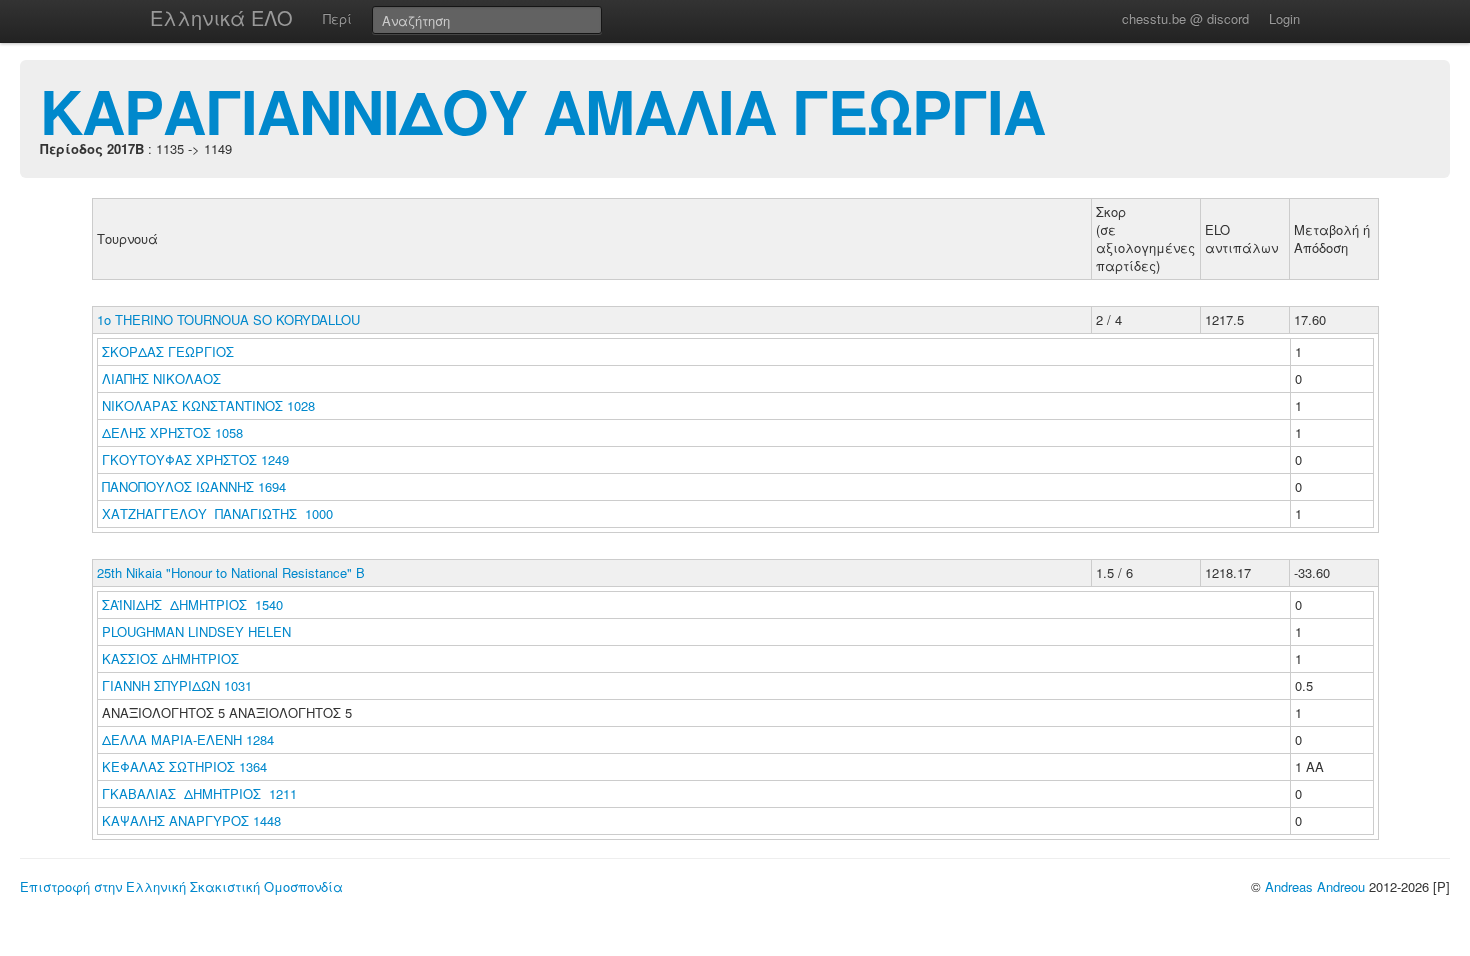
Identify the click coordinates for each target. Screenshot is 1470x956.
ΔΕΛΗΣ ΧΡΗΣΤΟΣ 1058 (172, 432)
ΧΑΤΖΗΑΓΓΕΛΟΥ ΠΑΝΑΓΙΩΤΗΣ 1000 (217, 513)
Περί (337, 18)
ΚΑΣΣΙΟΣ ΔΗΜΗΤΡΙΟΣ (172, 658)
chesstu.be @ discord (1185, 18)
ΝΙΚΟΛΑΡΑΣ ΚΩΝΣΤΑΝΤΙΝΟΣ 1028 (208, 405)
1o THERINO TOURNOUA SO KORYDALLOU (228, 319)
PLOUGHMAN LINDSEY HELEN (198, 631)
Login (1284, 18)
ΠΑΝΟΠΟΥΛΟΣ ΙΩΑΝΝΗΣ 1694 (194, 486)
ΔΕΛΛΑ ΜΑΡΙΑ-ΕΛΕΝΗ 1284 (188, 739)
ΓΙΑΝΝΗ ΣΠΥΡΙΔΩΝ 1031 (177, 685)
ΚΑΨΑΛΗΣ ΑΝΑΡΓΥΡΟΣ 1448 (191, 820)
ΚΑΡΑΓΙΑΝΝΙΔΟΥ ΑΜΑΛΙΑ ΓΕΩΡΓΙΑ (542, 110)
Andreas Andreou (1315, 886)
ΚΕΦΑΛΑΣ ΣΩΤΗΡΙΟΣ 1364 (184, 766)
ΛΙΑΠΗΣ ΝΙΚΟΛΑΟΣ (163, 378)
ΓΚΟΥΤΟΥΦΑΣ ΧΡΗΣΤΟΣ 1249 (195, 459)
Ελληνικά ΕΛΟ (221, 17)
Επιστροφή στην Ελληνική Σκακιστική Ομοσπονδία (181, 886)
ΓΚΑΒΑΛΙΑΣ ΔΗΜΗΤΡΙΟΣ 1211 (199, 793)
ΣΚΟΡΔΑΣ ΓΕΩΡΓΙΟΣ (170, 351)
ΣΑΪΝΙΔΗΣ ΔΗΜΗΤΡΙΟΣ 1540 (192, 604)
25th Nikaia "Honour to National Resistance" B (231, 572)
